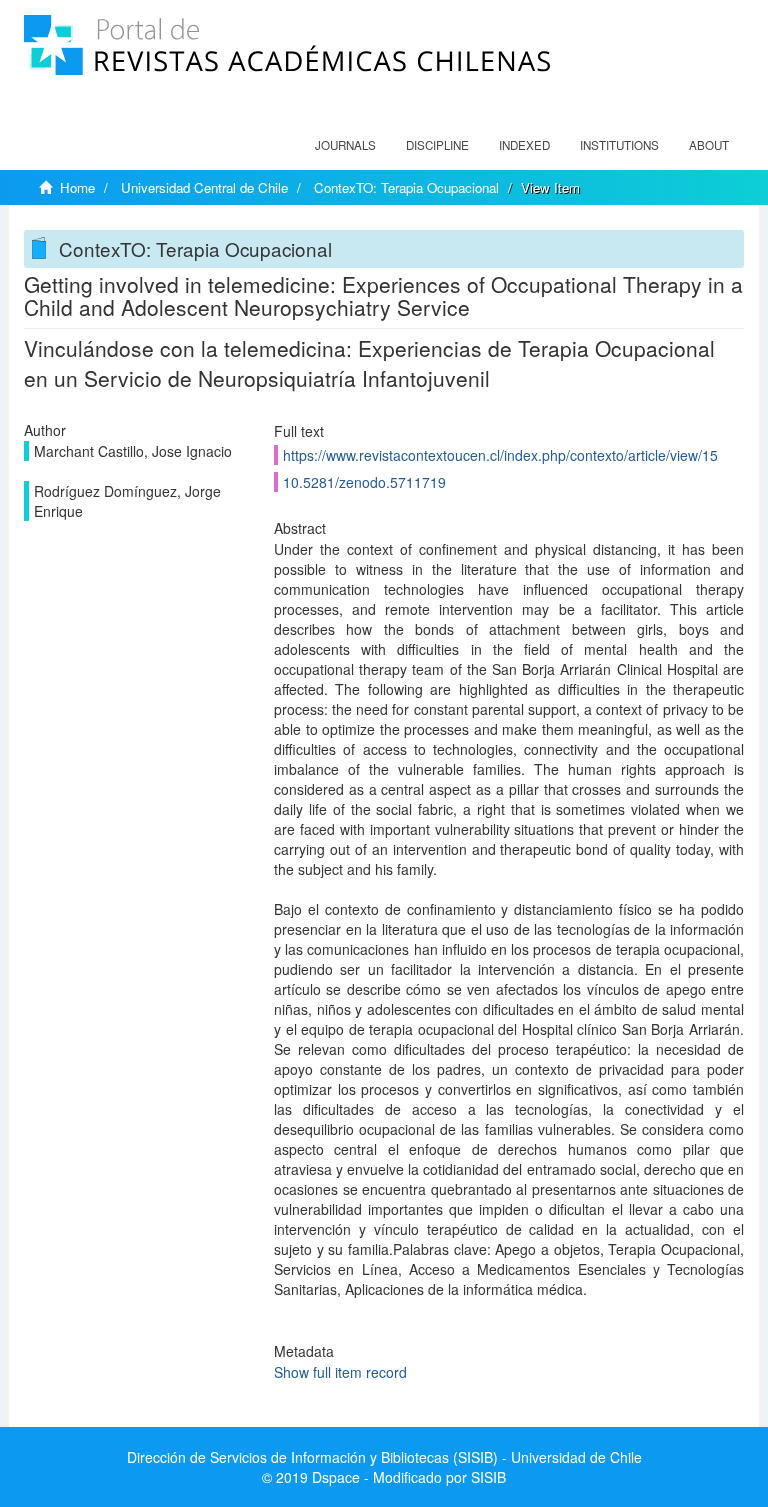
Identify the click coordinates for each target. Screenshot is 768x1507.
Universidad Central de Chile (204, 187)
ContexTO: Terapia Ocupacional (406, 187)
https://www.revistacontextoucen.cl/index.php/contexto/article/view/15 (500, 455)
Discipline (437, 145)
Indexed (524, 145)
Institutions (619, 145)
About (709, 145)
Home (77, 187)
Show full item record (340, 1372)
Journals (345, 145)
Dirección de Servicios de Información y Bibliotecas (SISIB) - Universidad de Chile (384, 1457)
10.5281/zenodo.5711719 (364, 482)
